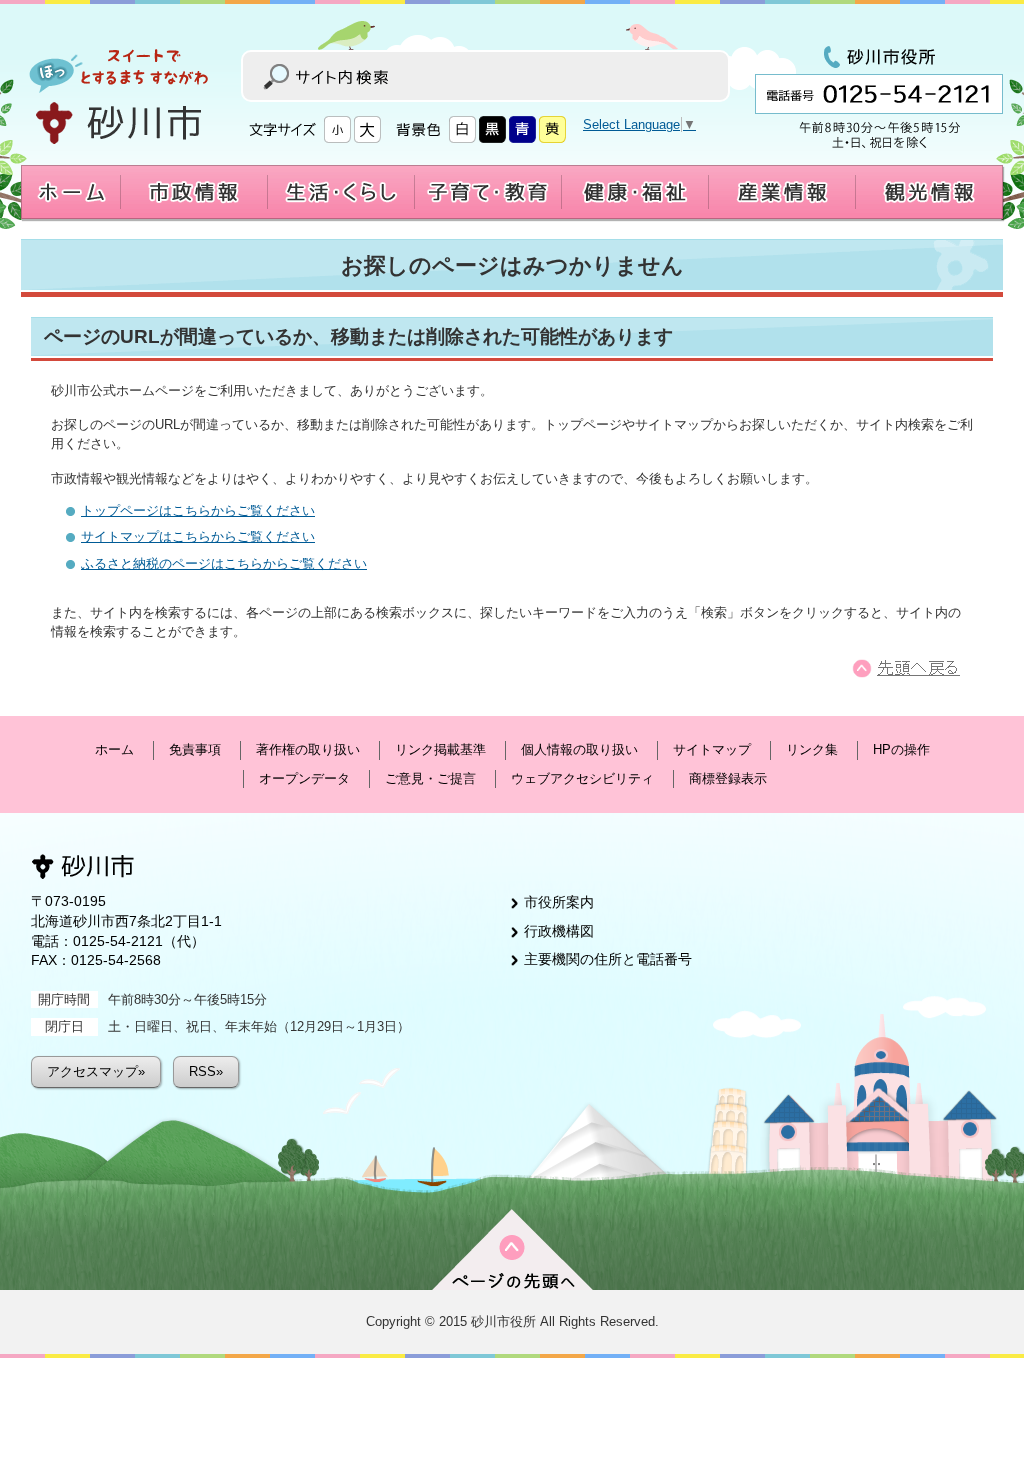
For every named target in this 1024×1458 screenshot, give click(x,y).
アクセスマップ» (96, 1071)
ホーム (114, 749)
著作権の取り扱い (308, 749)
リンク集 (812, 749)
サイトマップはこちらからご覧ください (198, 536)
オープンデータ (304, 778)
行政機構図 (559, 931)
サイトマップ (712, 749)
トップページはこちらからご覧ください (198, 510)
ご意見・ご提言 (430, 778)
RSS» (206, 1071)
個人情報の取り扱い (579, 749)
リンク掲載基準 (440, 749)
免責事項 (195, 749)
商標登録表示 (728, 778)
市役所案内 (559, 902)
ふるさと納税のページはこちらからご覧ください (224, 563)
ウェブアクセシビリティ (582, 778)
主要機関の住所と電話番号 (608, 959)
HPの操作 (901, 749)
